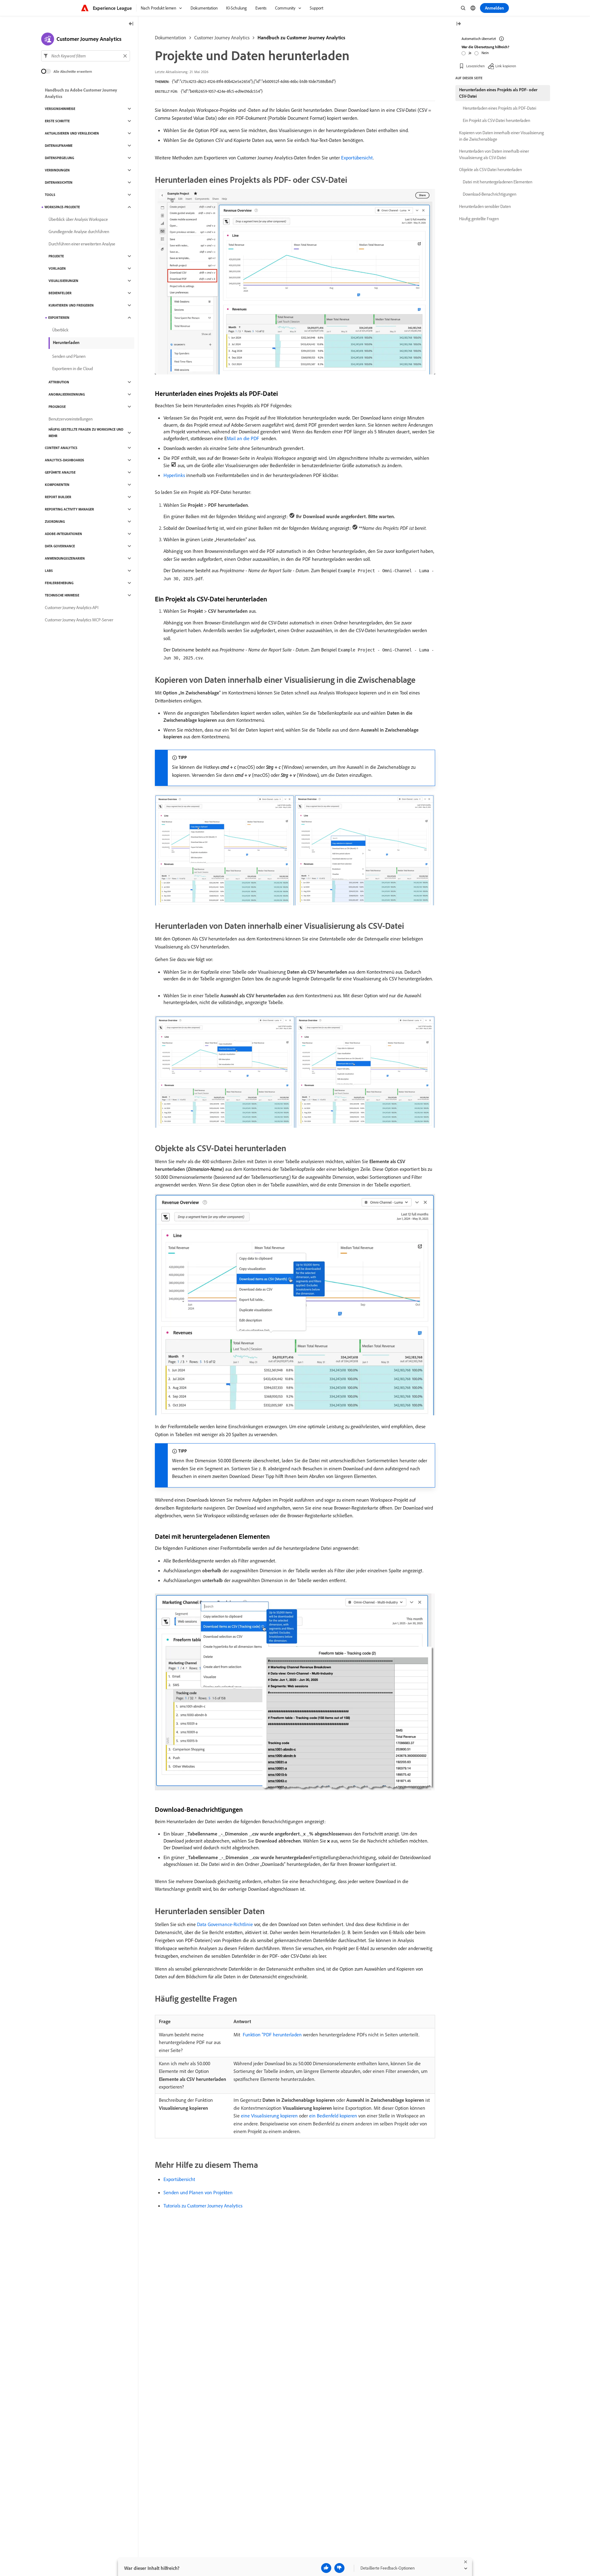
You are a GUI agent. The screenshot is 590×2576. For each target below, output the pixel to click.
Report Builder (58, 497)
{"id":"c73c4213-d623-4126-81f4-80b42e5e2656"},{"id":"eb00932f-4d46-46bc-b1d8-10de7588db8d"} (254, 81)
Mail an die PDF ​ (244, 438)
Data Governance (60, 546)
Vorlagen (57, 268)
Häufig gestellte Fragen (479, 219)
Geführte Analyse (60, 472)
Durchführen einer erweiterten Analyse (82, 244)
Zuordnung (55, 522)
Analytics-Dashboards (65, 460)
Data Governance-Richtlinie (225, 1924)
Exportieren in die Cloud (73, 369)
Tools (50, 195)
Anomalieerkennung (67, 394)
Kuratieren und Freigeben (71, 305)
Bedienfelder (60, 293)
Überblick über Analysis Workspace (78, 219)
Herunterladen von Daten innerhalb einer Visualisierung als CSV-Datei (494, 154)
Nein (485, 53)
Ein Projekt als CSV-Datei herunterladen (496, 120)
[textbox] (86, 56)
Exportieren (59, 318)
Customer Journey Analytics (222, 37)
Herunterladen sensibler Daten (485, 206)
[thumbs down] (339, 2568)
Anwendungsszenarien (65, 558)
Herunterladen (66, 342)
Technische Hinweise (62, 595)
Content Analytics (61, 448)
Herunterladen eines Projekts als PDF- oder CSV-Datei (498, 93)
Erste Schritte (57, 121)
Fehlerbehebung (59, 583)
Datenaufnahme (59, 146)
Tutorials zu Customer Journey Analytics (203, 2206)
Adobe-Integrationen (63, 534)
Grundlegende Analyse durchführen (79, 232)
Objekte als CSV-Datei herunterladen (490, 170)
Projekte (56, 256)
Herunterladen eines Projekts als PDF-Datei (500, 108)
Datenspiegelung (59, 158)
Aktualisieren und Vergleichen (72, 133)
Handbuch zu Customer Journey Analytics (301, 37)
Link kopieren (506, 66)
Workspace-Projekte (62, 207)
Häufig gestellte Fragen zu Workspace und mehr (86, 433)
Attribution (59, 382)
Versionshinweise (60, 109)
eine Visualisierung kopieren (269, 2116)
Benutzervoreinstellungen (71, 419)
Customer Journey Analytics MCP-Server (79, 620)
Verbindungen (57, 170)
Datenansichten (59, 182)
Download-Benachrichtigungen (490, 194)
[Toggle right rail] (458, 24)
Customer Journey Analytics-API (72, 608)
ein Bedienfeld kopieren (333, 2116)
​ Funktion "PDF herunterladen (272, 2035)
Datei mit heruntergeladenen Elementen (498, 182)
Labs (49, 571)
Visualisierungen (63, 281)
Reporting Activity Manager (69, 509)
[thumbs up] (326, 2568)
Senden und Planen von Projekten (198, 2192)
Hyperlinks (174, 475)
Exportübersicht (357, 158)
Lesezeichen (475, 66)
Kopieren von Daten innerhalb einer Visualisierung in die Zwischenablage (502, 136)
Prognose (57, 407)
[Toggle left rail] (131, 24)
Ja (470, 53)
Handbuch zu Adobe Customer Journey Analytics (81, 93)
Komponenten (57, 485)
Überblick (60, 330)
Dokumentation (171, 37)
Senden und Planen (69, 356)
